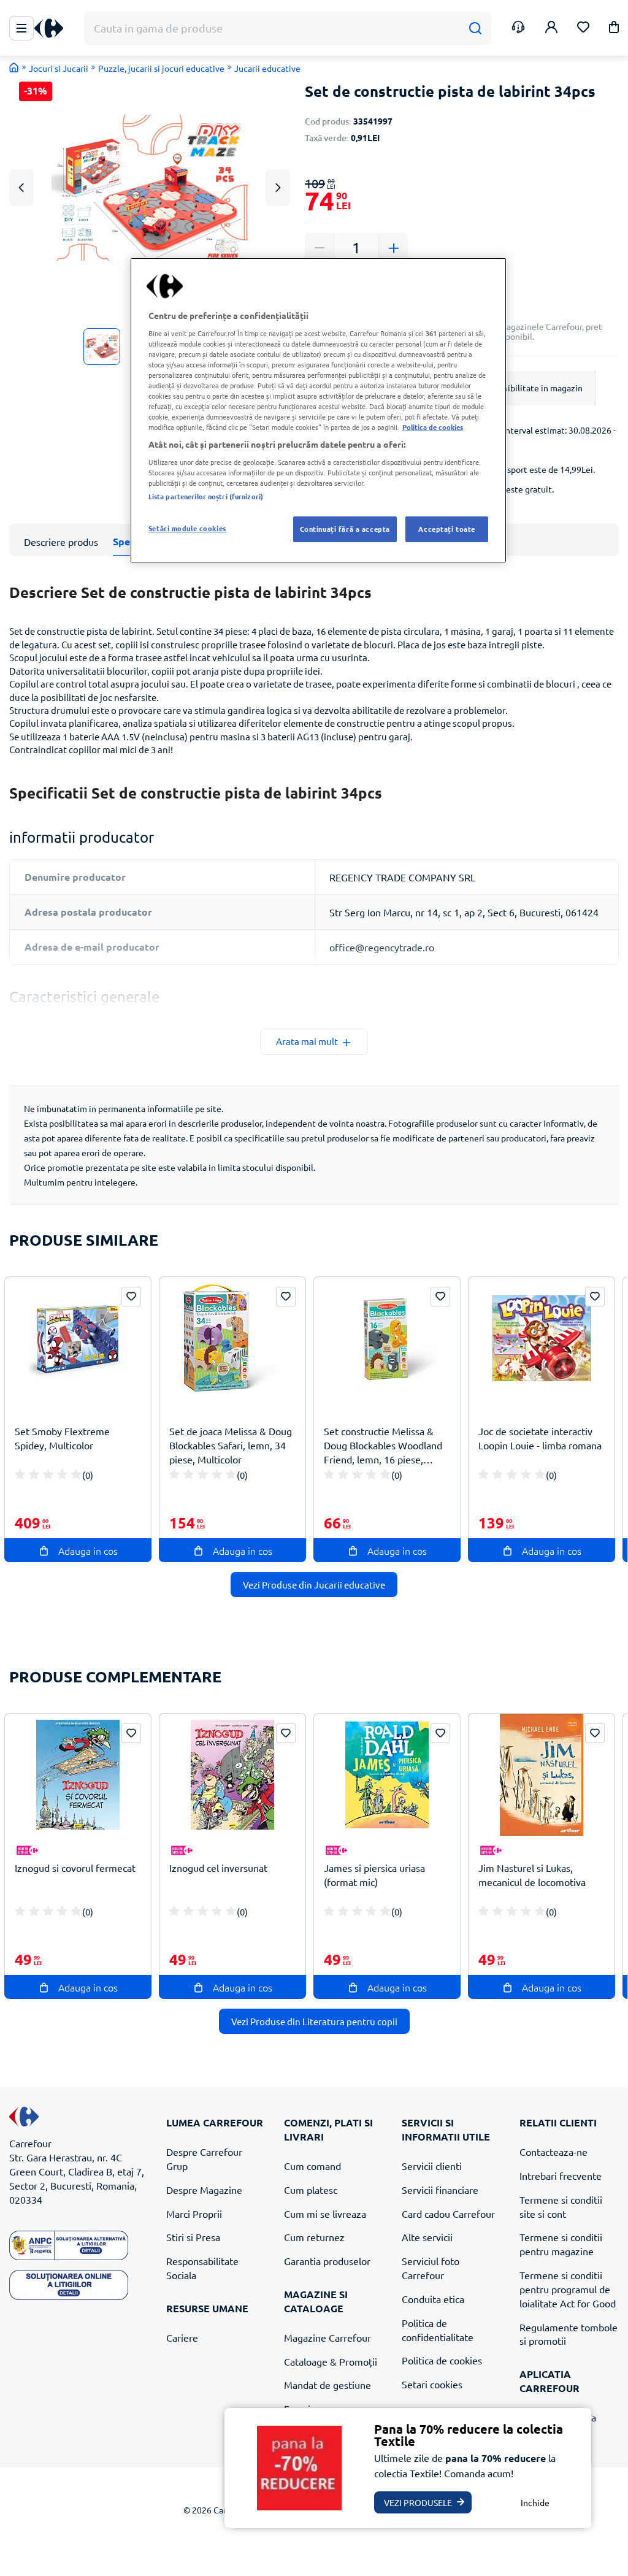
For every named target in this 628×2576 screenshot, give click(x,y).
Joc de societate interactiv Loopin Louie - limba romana (540, 1438)
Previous (21, 187)
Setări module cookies (187, 528)
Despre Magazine (204, 2190)
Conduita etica (433, 2299)
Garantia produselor (327, 2261)
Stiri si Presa (193, 2237)
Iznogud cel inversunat (218, 1868)
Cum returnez (314, 2237)
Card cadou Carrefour (448, 2214)
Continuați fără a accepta (345, 529)
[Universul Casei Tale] (53, 29)
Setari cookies (432, 2384)
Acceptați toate (447, 529)
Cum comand (312, 2166)
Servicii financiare (440, 2190)
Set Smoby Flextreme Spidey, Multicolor (62, 1438)
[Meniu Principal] (21, 28)
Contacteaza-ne (553, 2152)
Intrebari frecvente (561, 2175)
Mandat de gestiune (327, 2385)
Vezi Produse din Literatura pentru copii (314, 2021)
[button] (614, 29)
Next (278, 187)
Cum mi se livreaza (325, 2214)
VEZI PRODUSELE (418, 2502)
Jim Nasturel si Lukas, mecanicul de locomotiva (532, 1875)
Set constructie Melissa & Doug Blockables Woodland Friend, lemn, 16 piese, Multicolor (383, 1445)
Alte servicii (427, 2237)
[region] (318, 410)
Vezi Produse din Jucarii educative (314, 1585)
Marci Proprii (194, 2214)
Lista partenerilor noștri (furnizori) (206, 496)
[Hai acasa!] (14, 67)
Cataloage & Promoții (331, 2361)
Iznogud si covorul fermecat (75, 1868)
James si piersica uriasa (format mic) (374, 1875)
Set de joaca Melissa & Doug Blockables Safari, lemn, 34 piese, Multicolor (231, 1445)
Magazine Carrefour (327, 2337)
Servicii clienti (432, 2166)
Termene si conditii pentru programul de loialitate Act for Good (568, 2289)
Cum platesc (311, 2190)
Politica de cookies (442, 2360)
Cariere (182, 2337)
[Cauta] (475, 29)
